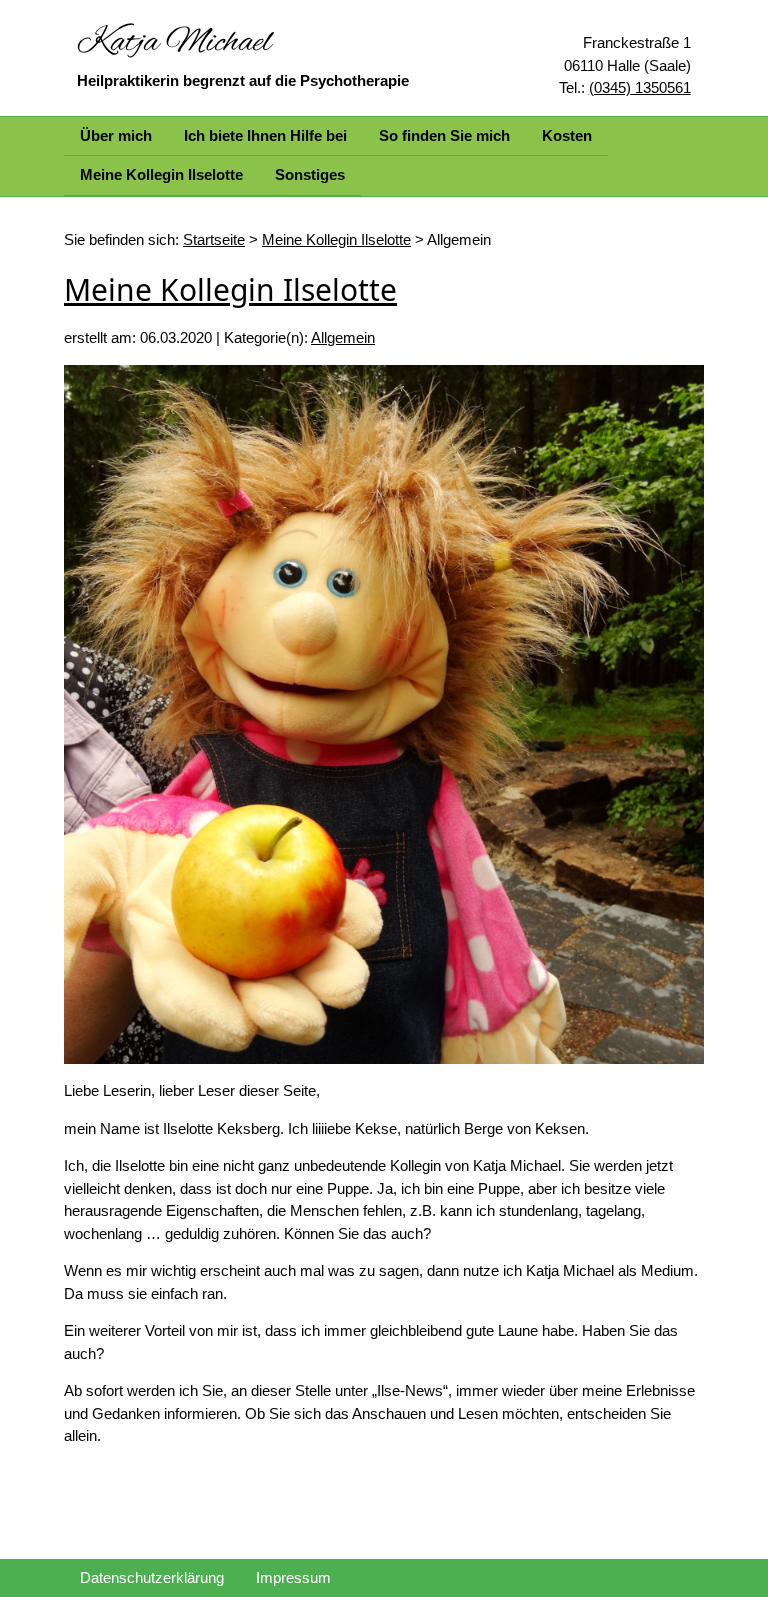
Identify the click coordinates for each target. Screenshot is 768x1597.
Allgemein (343, 337)
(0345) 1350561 (640, 87)
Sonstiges (310, 174)
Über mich (116, 135)
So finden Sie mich (444, 135)
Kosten (567, 135)
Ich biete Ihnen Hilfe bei (265, 135)
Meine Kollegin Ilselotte (161, 174)
